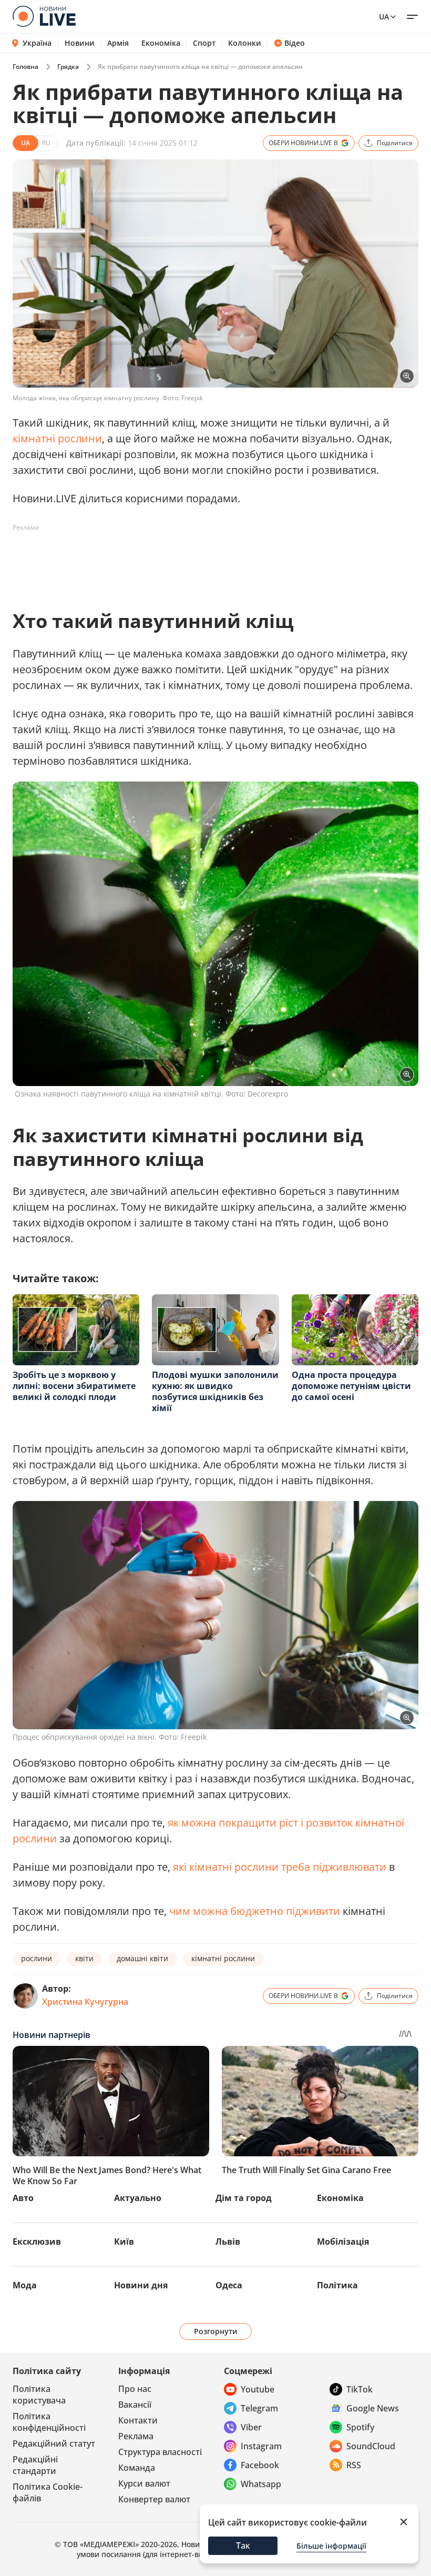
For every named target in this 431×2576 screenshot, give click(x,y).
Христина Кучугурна (85, 2002)
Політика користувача (39, 2395)
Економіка (161, 43)
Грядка (68, 67)
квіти (84, 1958)
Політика (337, 2285)
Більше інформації (331, 2546)
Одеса (229, 2285)
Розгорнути (216, 2331)
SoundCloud (371, 2446)
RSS (354, 2465)
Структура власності (160, 2452)
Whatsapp (261, 2484)
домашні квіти (142, 1958)
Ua (384, 17)
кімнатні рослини (57, 438)
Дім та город (244, 2198)
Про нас (135, 2389)
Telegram (259, 2408)
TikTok (360, 2389)
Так (243, 2545)
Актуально (138, 2198)
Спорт (204, 43)
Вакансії (135, 2405)
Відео (295, 43)
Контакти (138, 2420)
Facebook (260, 2465)
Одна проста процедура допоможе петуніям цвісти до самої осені (351, 1386)
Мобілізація (343, 2242)
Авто (23, 2198)
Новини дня (141, 2285)
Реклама (136, 2436)
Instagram (261, 2446)
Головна (25, 67)
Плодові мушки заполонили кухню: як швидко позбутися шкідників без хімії (215, 1391)
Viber (251, 2427)
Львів (228, 2242)
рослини (37, 1958)
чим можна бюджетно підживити (255, 1911)
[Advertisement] (204, 560)
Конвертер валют (154, 2499)
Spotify (360, 2427)
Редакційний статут (54, 2443)
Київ (124, 2242)
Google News (373, 2408)
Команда (137, 2468)
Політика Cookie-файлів (48, 2492)
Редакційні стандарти (35, 2465)
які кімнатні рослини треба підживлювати (280, 1867)
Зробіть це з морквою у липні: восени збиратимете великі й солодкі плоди (74, 1386)
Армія (118, 43)
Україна (37, 43)
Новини (80, 43)
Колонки (245, 43)
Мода (25, 2285)
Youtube (258, 2389)
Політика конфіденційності (49, 2422)
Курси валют (144, 2483)
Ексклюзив (37, 2242)
